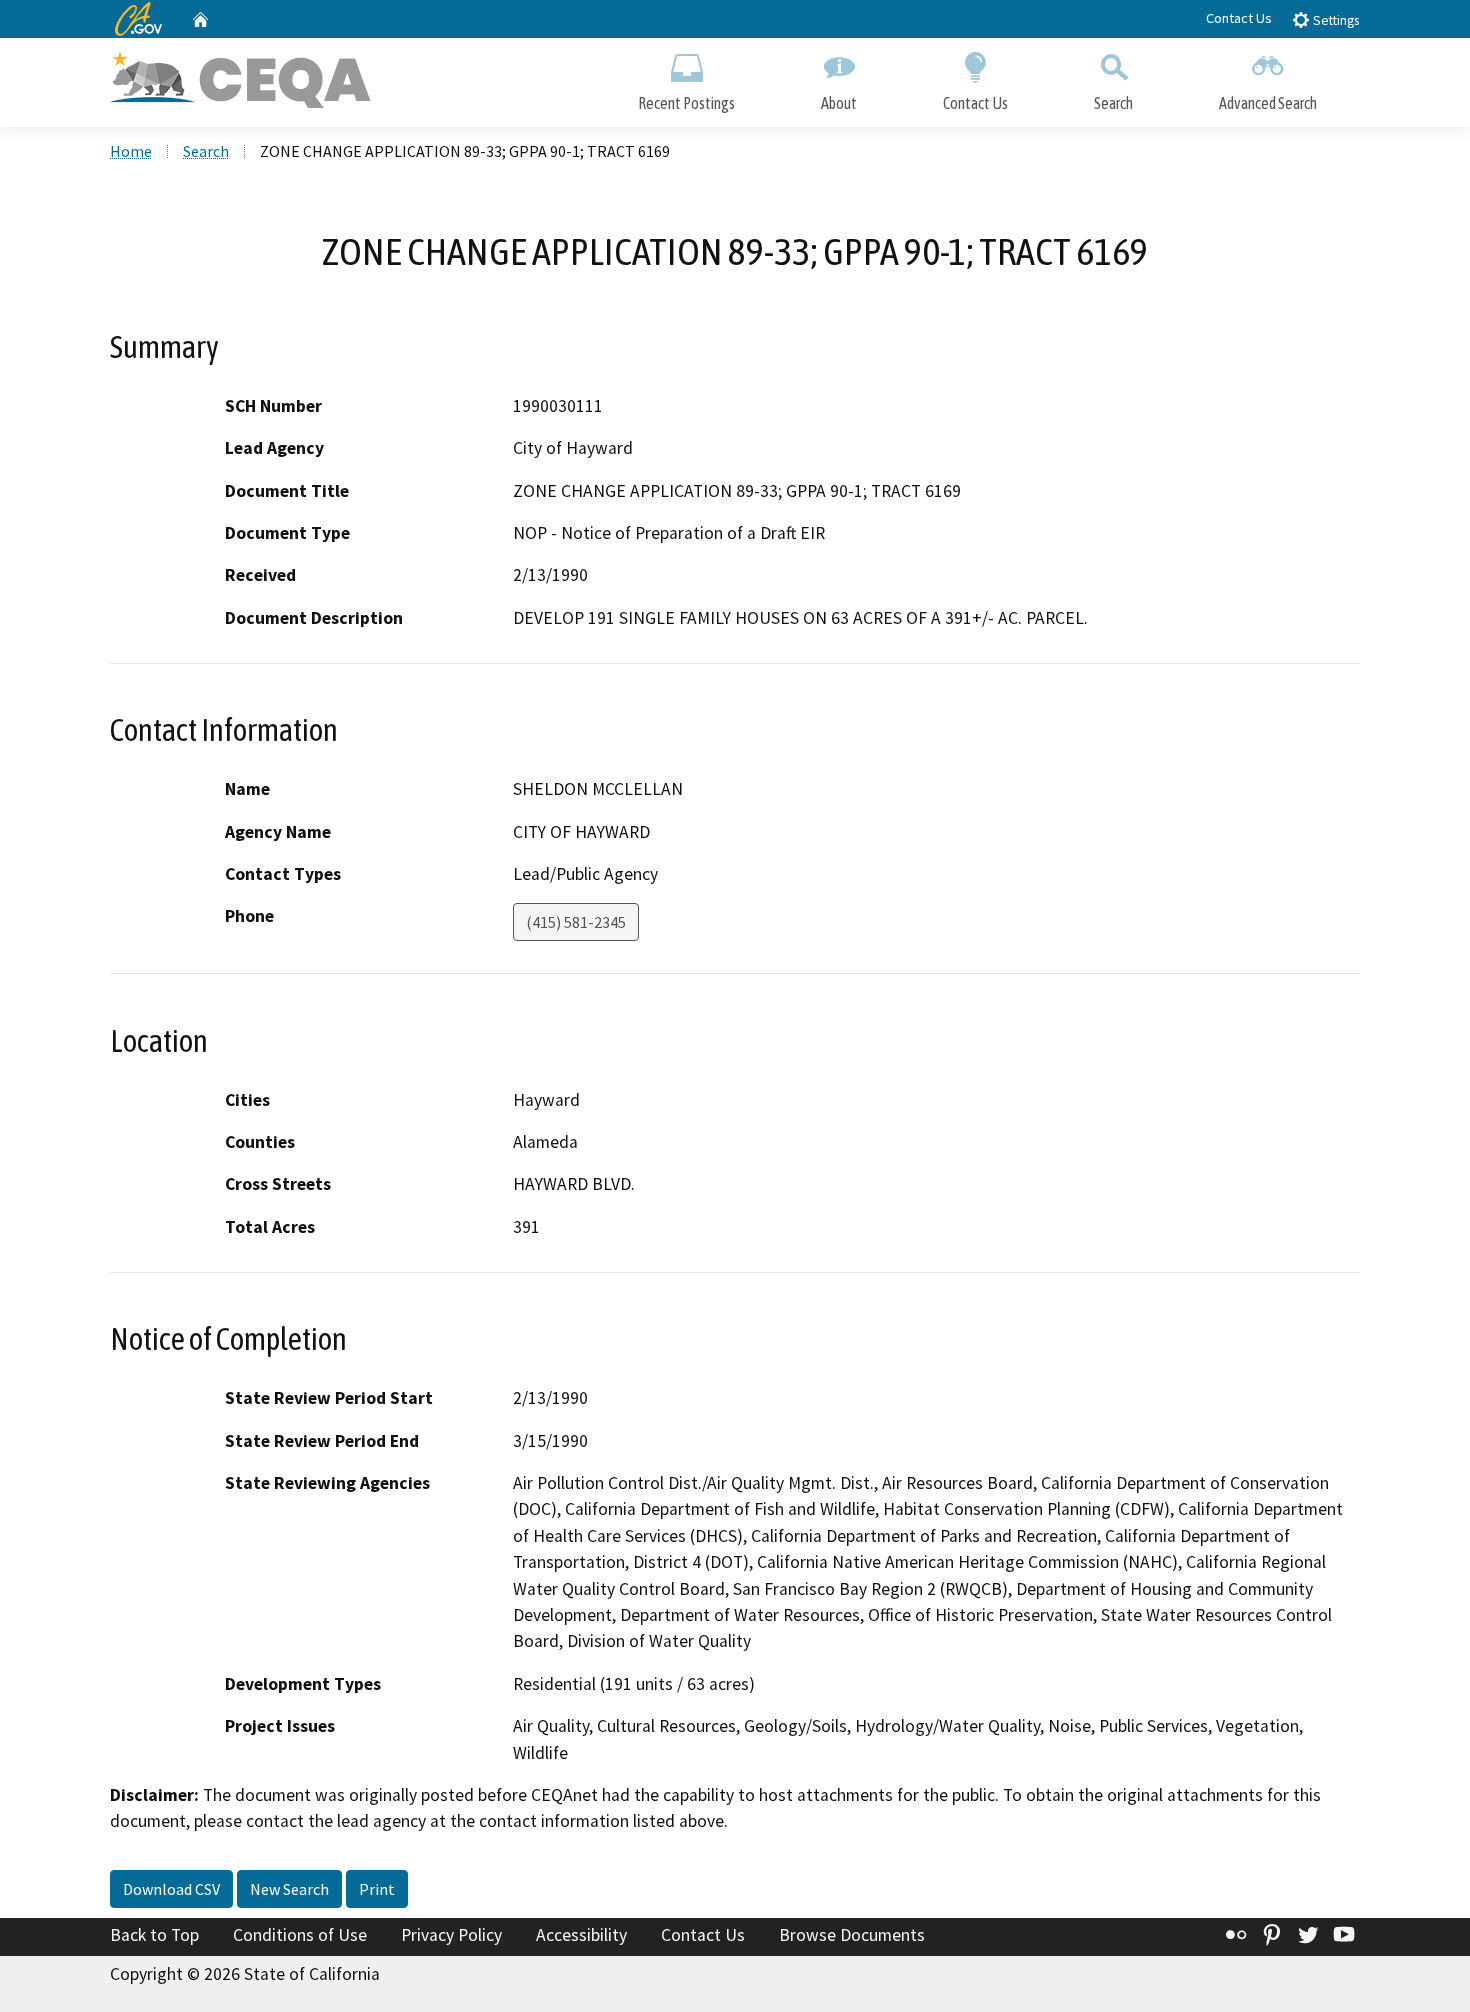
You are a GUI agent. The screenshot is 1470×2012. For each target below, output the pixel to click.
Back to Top (154, 1935)
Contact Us (1239, 18)
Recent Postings (686, 103)
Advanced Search (1268, 103)
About (839, 103)
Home (131, 151)
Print (377, 1889)
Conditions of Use (300, 1935)
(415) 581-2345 (576, 922)
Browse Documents (852, 1935)
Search (1113, 103)
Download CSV (171, 1889)
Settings (1334, 20)
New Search (289, 1889)
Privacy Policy (451, 1935)
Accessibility (581, 1935)
